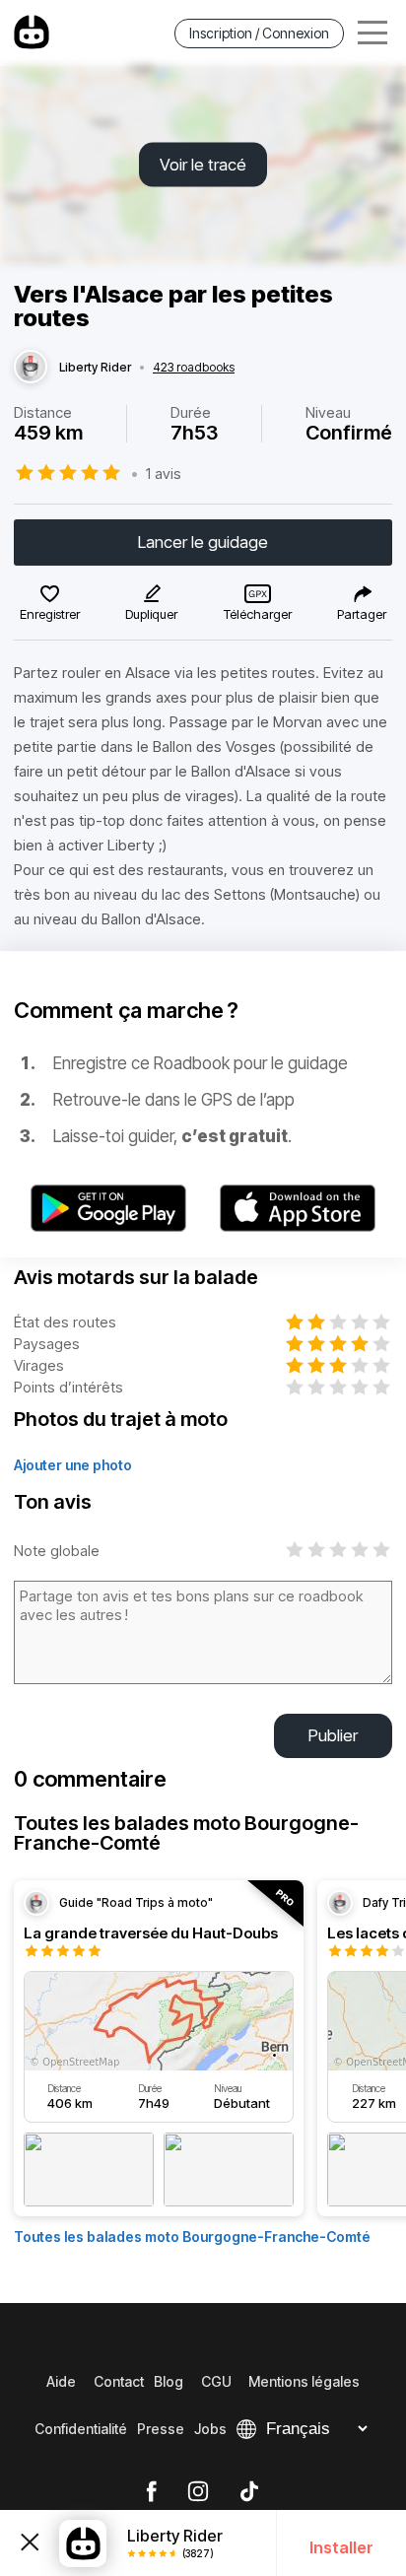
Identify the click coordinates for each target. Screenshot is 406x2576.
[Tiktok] (249, 2492)
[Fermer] (30, 2542)
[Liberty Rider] (31, 368)
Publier (333, 1735)
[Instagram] (198, 2492)
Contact (119, 2381)
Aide (61, 2381)
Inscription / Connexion (259, 33)
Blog (169, 2381)
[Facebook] (151, 2492)
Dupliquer (151, 614)
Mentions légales (304, 2381)
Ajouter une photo (73, 1465)
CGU (216, 2381)
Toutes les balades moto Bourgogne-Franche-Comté (192, 2237)
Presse (161, 2429)
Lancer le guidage (203, 542)
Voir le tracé (203, 165)
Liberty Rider (95, 368)
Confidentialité (81, 2429)
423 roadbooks (194, 368)
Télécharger (258, 614)
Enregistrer (50, 614)
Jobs (210, 2429)
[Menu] (372, 33)
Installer (341, 2547)
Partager (362, 614)
